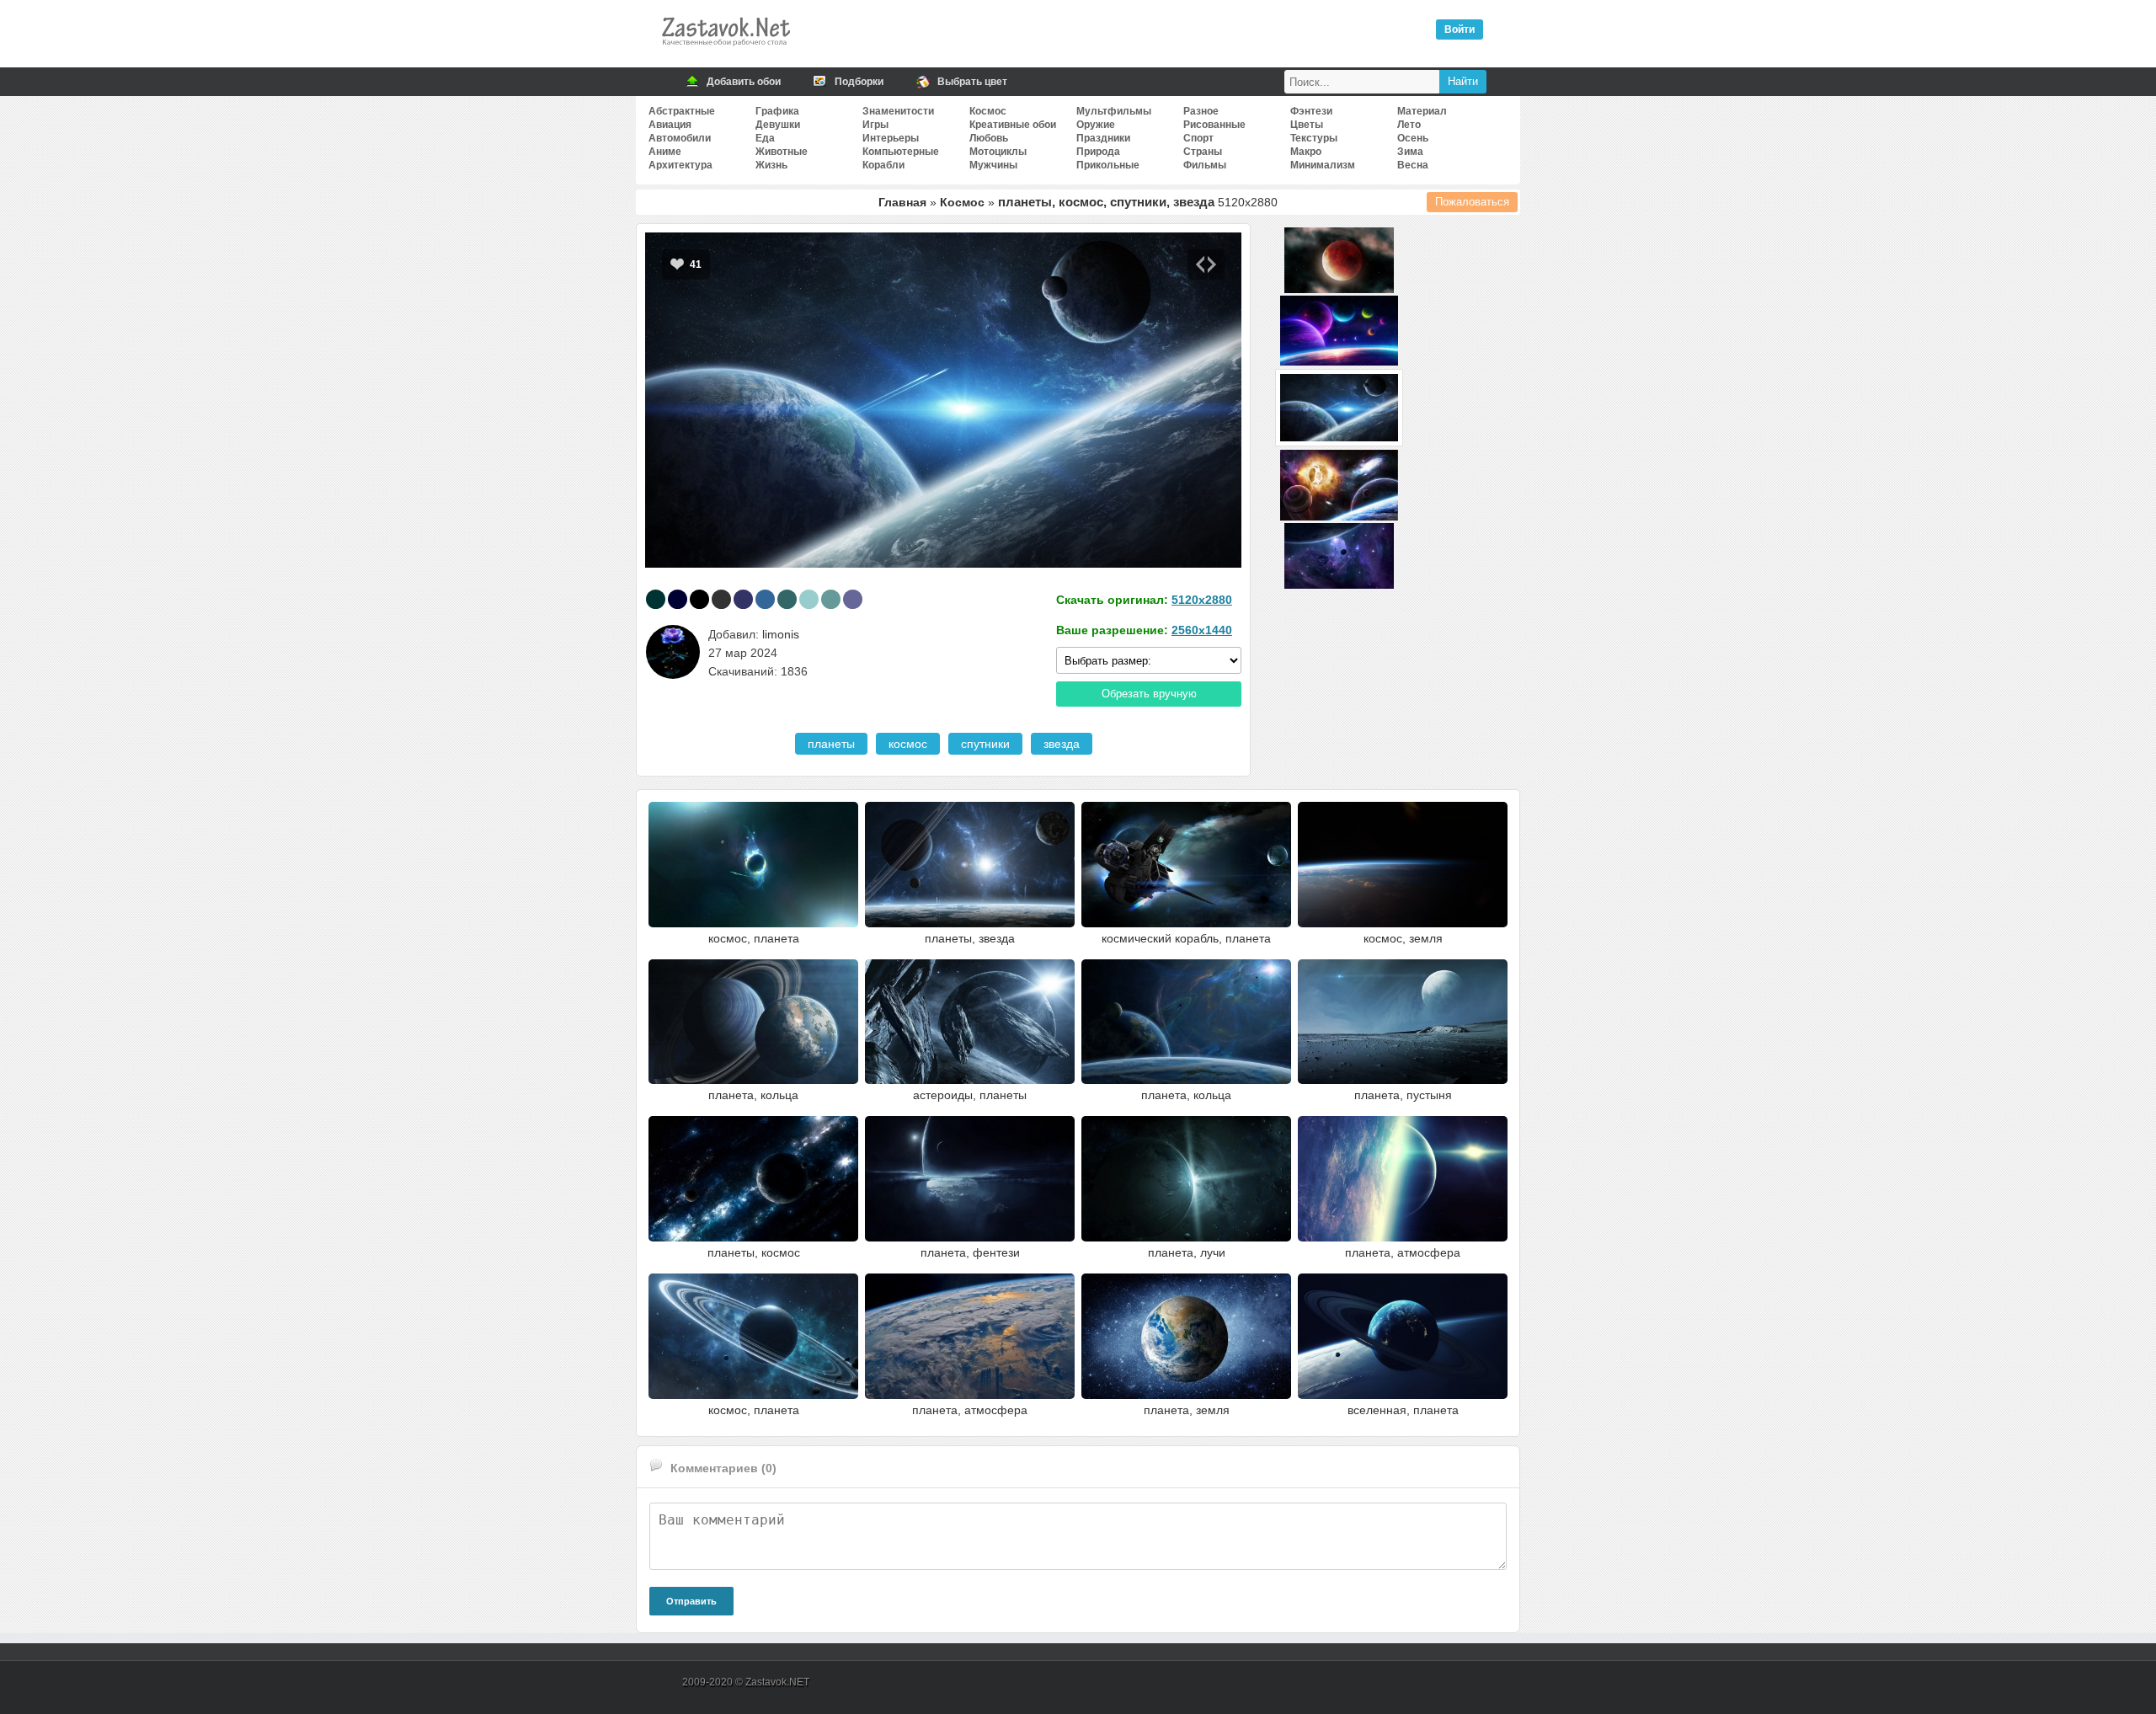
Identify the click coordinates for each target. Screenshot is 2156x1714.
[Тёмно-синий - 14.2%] (678, 599)
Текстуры (1314, 138)
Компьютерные (901, 152)
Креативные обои (1013, 125)
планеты (831, 744)
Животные (782, 152)
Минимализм (1323, 165)
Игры (875, 125)
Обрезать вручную (1149, 694)
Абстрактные (682, 111)
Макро (1306, 152)
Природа (1098, 152)
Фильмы (1205, 165)
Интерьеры (891, 138)
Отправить (691, 1601)
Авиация (670, 125)
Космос (988, 111)
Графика (777, 111)
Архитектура (680, 165)
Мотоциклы (998, 152)
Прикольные (1108, 165)
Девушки (778, 125)
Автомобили (680, 138)
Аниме (665, 152)
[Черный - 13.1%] (699, 599)
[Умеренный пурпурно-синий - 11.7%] (743, 599)
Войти (1460, 29)
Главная (902, 202)
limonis (781, 634)
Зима (1410, 152)
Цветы (1307, 125)
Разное (1201, 111)
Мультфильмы (1114, 111)
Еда (765, 138)
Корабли (883, 165)
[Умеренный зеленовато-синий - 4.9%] (787, 599)
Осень (1413, 138)
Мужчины (993, 165)
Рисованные (1214, 125)
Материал (1422, 111)
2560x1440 (1202, 630)
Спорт (1198, 138)
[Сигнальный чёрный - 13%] (721, 599)
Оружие (1096, 125)
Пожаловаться (1472, 202)
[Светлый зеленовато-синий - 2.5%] (831, 599)
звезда (1062, 744)
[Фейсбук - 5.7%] (765, 599)
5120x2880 (1202, 600)
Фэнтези (1311, 111)
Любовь (989, 138)
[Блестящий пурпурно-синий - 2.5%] (853, 599)
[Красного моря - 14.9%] (656, 599)
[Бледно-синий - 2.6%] (809, 599)
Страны (1203, 152)
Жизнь (771, 165)
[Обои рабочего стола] (725, 51)
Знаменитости (898, 111)
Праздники (1103, 138)
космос (908, 744)
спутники (985, 744)
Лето (1409, 125)
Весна (1413, 165)
